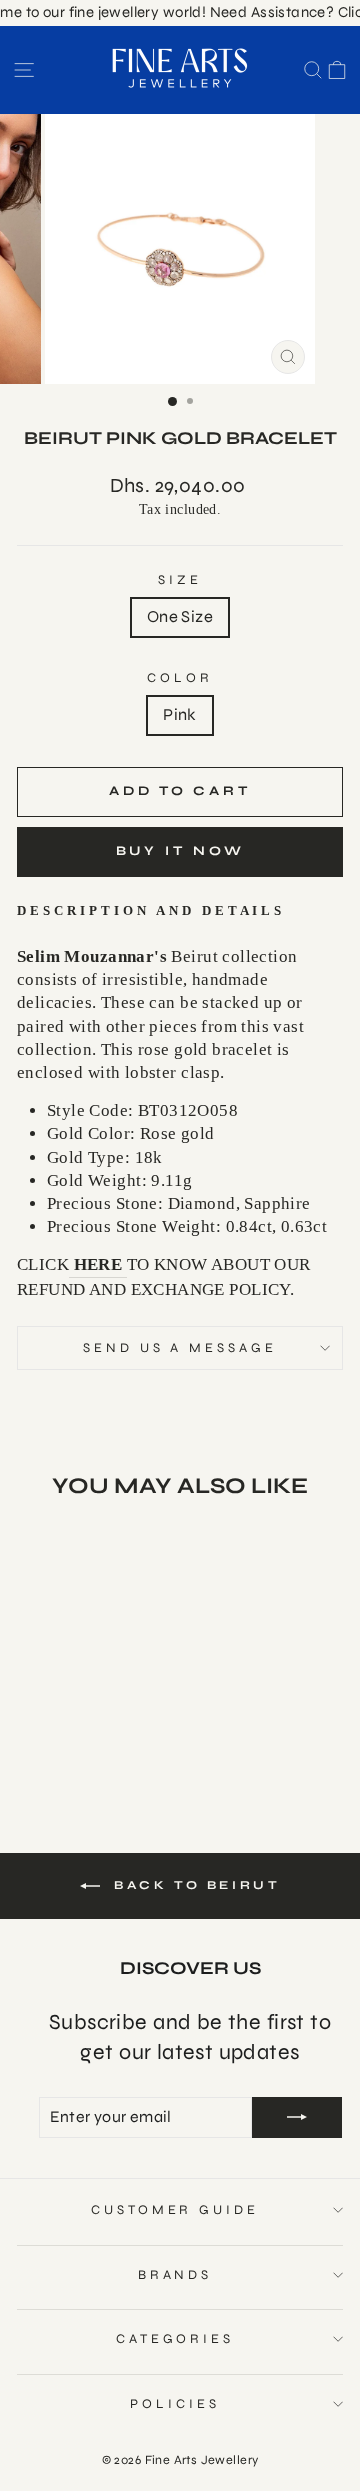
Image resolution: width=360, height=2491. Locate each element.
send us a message (180, 1348)
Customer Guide (175, 2210)
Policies (175, 2404)
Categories (175, 2339)
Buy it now (180, 851)
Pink (180, 715)
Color (180, 678)
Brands (175, 2275)
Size (180, 580)
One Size (180, 617)
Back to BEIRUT (194, 1885)
